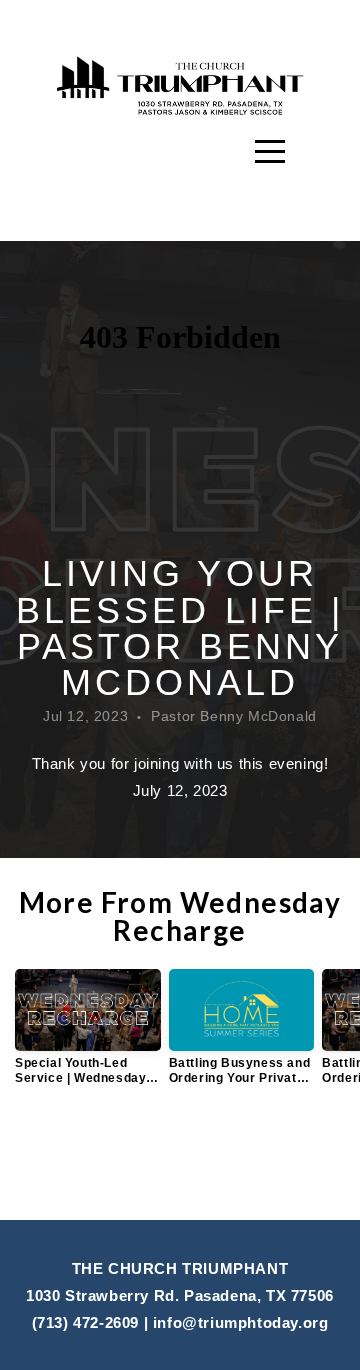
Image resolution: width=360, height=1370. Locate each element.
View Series (180, 1155)
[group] (88, 1034)
